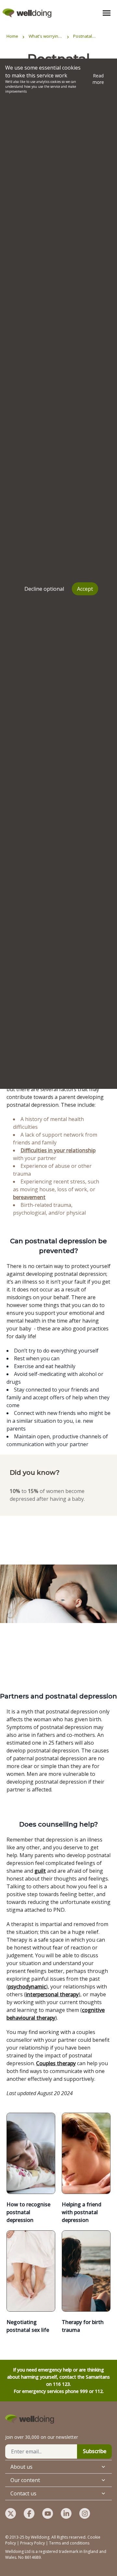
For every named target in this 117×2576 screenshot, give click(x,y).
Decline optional (44, 589)
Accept (85, 589)
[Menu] (107, 13)
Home (12, 36)
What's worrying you (45, 36)
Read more (98, 79)
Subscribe (95, 2451)
